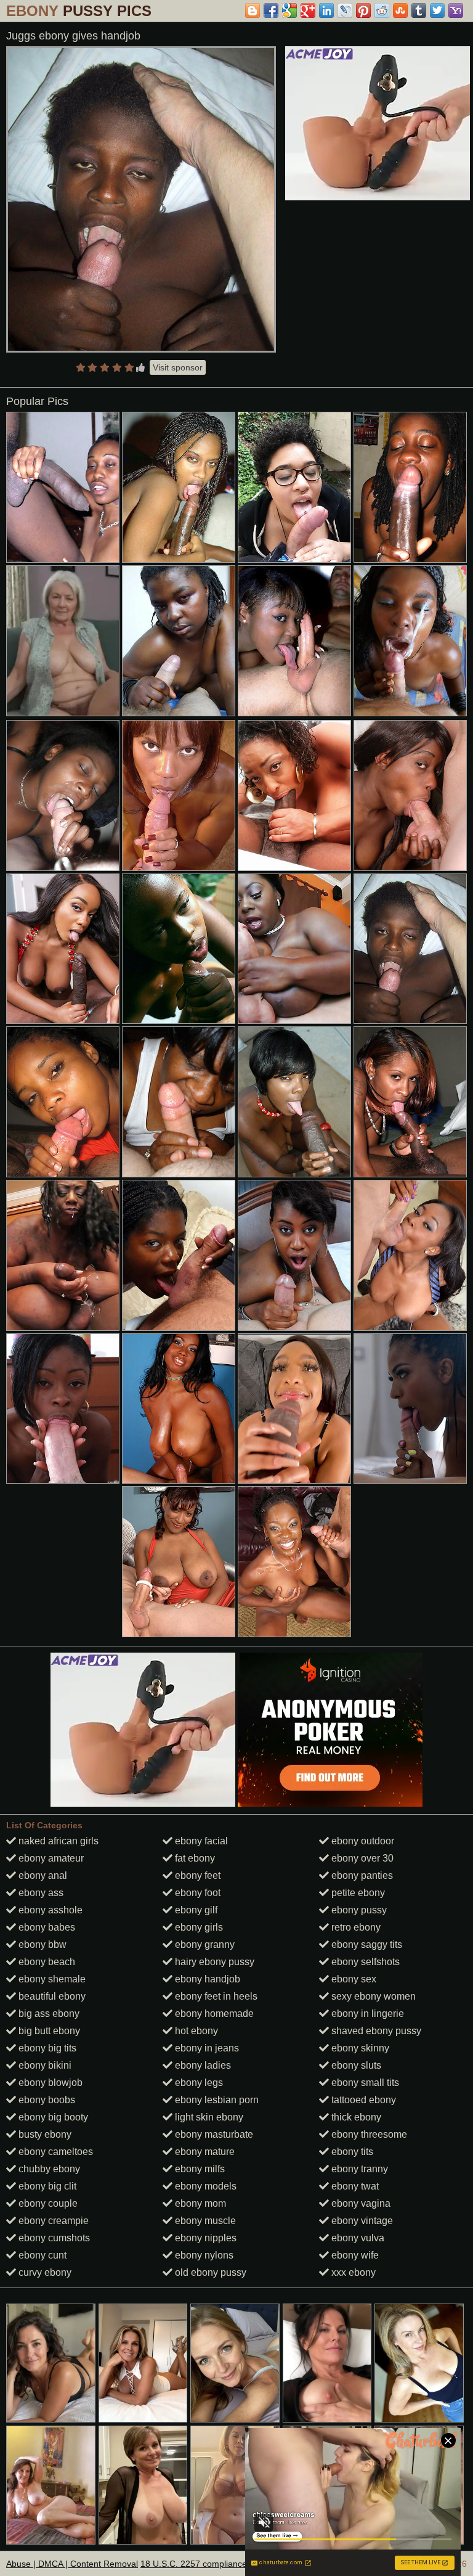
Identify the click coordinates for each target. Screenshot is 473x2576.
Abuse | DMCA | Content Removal (72, 2564)
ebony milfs (199, 2169)
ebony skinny (359, 2048)
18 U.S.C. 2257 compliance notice (207, 2564)
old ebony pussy (209, 2272)
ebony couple (47, 2203)
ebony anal (42, 1875)
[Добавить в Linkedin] (326, 10)
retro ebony (355, 1927)
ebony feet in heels (215, 1996)
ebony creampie (52, 2221)
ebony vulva (357, 2238)
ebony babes (46, 1927)
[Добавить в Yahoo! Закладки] (456, 10)
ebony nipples (204, 2238)
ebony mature (204, 2152)
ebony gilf (195, 1910)
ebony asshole (49, 1910)
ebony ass (40, 1893)
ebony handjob (206, 1979)
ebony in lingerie (366, 2014)
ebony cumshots (53, 2238)
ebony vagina (360, 2203)
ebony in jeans (206, 2048)
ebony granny (204, 1944)
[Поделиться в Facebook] (271, 10)
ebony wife (354, 2255)
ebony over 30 (361, 1858)
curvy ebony (44, 2272)
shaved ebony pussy (375, 2031)
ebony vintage (361, 2221)
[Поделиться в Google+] (308, 10)
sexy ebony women (372, 1996)
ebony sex (353, 1979)
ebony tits (351, 2152)
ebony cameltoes (55, 2152)
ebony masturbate (213, 2134)
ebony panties (361, 1875)
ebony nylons (203, 2255)
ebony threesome (368, 2134)
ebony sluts (355, 2065)
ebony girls (198, 1927)
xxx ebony (352, 2272)
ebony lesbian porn (216, 2100)
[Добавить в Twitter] (437, 10)
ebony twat (354, 2186)
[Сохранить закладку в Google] (289, 10)
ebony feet (196, 1875)
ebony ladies (202, 2065)
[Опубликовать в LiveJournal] (345, 10)
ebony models (204, 2186)
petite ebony (357, 1893)
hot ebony (195, 2031)
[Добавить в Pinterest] (363, 10)
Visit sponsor (178, 367)
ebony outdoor (362, 1841)
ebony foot (196, 1893)
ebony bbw (41, 1944)
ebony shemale (51, 1979)
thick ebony (355, 2117)
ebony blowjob (49, 2083)
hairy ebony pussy (213, 1962)
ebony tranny (358, 2169)
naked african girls (57, 1841)
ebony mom (199, 2203)
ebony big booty (52, 2117)
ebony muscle (204, 2221)
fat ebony (194, 1858)
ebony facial (200, 1841)
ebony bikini (44, 2065)
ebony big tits (46, 2048)
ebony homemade (213, 2014)
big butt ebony (48, 2031)
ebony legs (198, 2083)
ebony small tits (364, 2083)
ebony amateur (50, 1858)
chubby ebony (48, 2169)
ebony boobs (46, 2100)
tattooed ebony (362, 2100)
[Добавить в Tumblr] (419, 10)
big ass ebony (48, 2014)
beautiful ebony (51, 1996)
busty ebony (44, 2134)
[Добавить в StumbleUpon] (400, 10)
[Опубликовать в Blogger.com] (253, 10)
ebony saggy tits (366, 1944)
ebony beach (46, 1962)
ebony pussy (358, 1910)
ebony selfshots (364, 1962)
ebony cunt (41, 2255)
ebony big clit (46, 2186)
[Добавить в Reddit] (382, 10)
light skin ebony (208, 2117)
